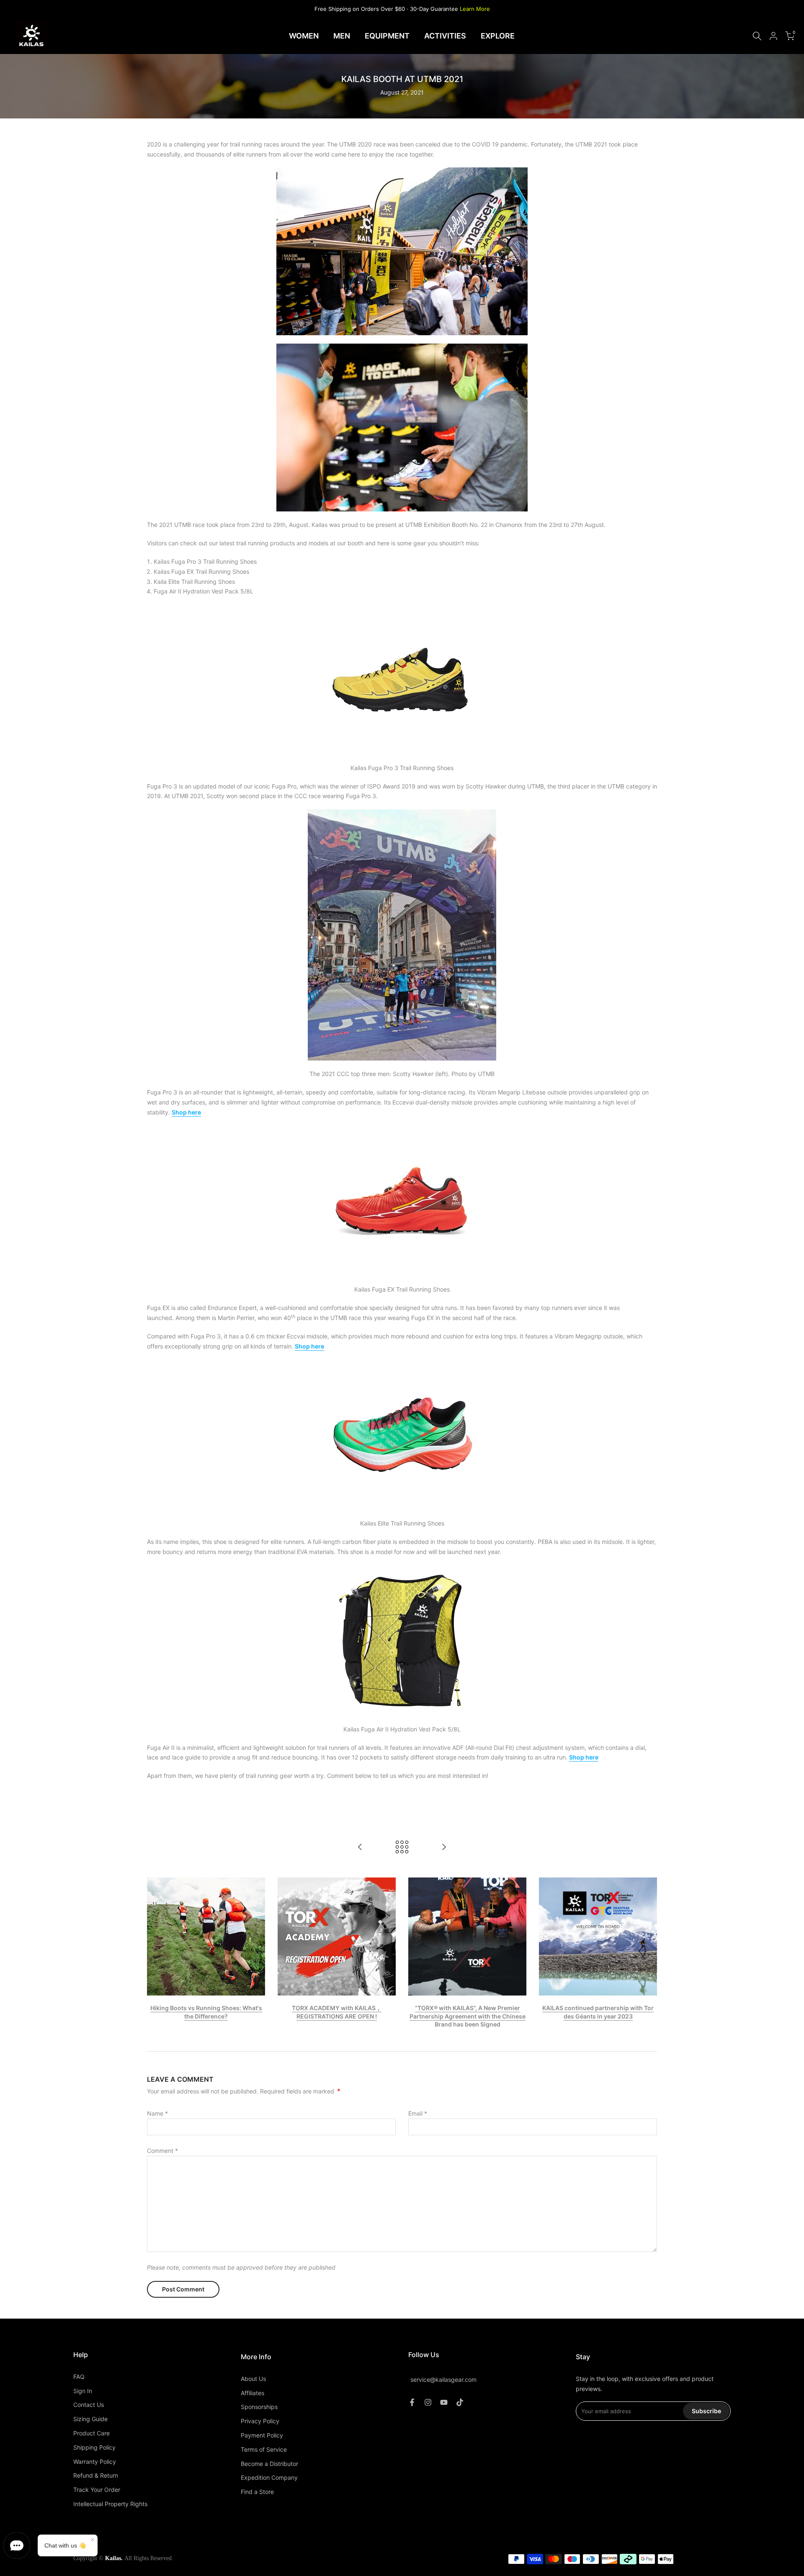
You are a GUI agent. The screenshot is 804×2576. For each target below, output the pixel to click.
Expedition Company (269, 2477)
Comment (162, 2151)
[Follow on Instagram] (428, 2402)
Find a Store (257, 2492)
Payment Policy (262, 2435)
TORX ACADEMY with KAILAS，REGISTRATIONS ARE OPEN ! (337, 2012)
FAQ (79, 2377)
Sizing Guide (90, 2419)
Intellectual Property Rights (110, 2504)
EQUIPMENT (387, 36)
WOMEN (304, 36)
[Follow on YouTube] (444, 2402)
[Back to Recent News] (402, 1848)
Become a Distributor (269, 2464)
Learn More (475, 9)
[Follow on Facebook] (412, 2402)
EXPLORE (498, 36)
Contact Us (89, 2405)
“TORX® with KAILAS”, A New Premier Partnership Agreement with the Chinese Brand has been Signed (468, 2016)
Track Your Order (97, 2490)
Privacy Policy (260, 2421)
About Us (253, 2379)
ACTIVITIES (445, 36)
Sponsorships (259, 2407)
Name (157, 2113)
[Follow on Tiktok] (460, 2402)
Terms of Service (264, 2449)
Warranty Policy (95, 2462)
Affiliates (253, 2393)
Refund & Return (96, 2475)
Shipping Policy (94, 2447)
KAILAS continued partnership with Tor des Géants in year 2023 (598, 2012)
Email (418, 2113)
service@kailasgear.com (443, 2380)
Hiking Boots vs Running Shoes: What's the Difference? (206, 2012)
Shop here (584, 1757)
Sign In (83, 2391)
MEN (342, 36)
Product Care (91, 2433)
